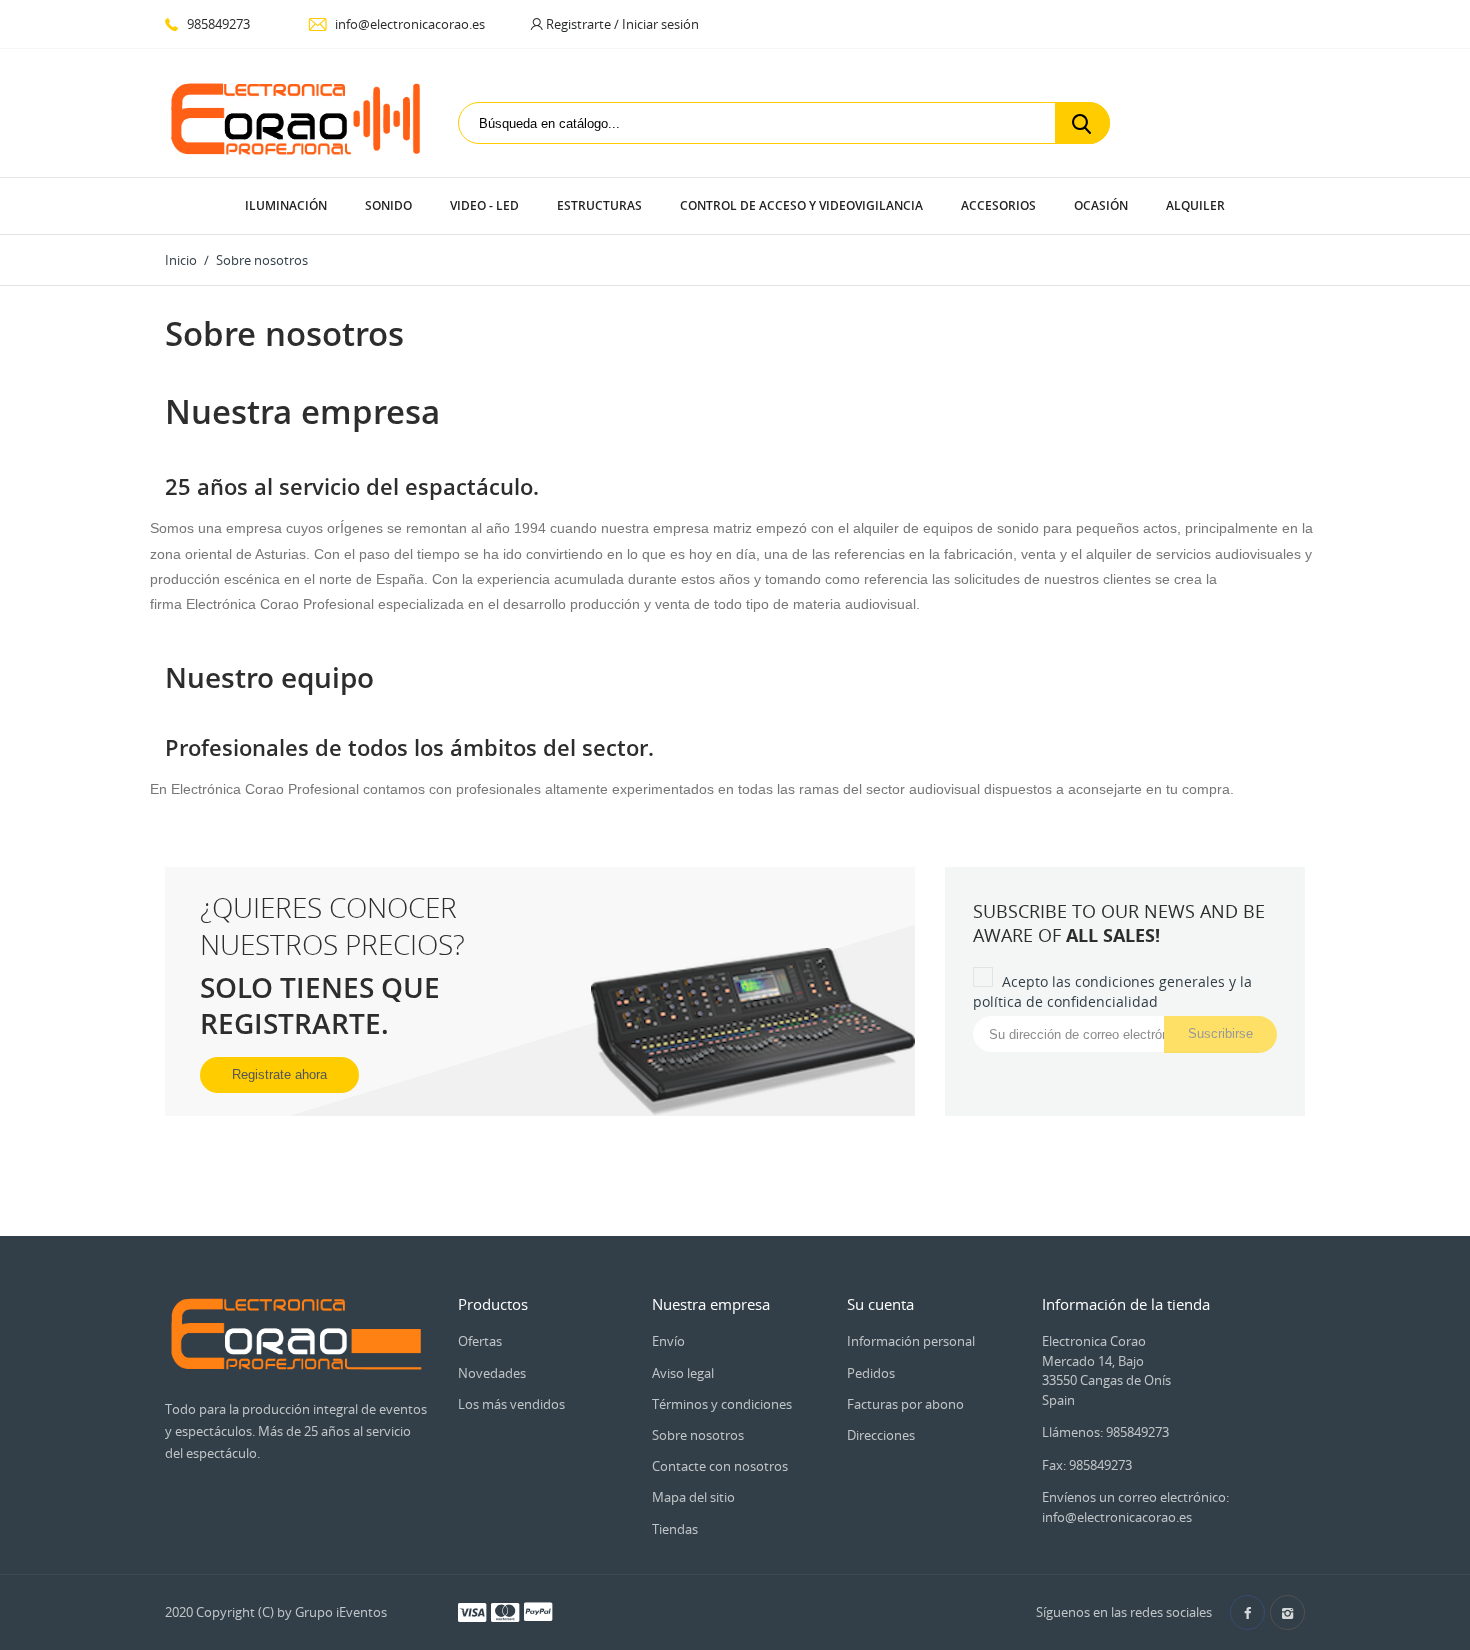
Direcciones (881, 1435)
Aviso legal (683, 1373)
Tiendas (675, 1529)
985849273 (217, 24)
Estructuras (599, 205)
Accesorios (998, 205)
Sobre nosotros (698, 1435)
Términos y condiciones (722, 1404)
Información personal (911, 1341)
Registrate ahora (279, 1074)
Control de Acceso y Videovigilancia (801, 205)
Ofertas (480, 1341)
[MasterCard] (505, 1611)
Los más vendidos (511, 1404)
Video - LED (484, 205)
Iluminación (286, 205)
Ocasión (1101, 205)
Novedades (492, 1373)
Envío (668, 1341)
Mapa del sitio (693, 1497)
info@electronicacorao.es (408, 24)
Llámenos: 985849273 (1105, 1432)
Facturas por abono (905, 1404)
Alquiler (1195, 205)
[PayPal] (538, 1611)
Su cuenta (880, 1304)
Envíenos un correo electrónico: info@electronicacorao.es (1135, 1507)
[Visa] (472, 1611)
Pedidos (871, 1373)
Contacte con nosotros (720, 1466)
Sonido (388, 205)
